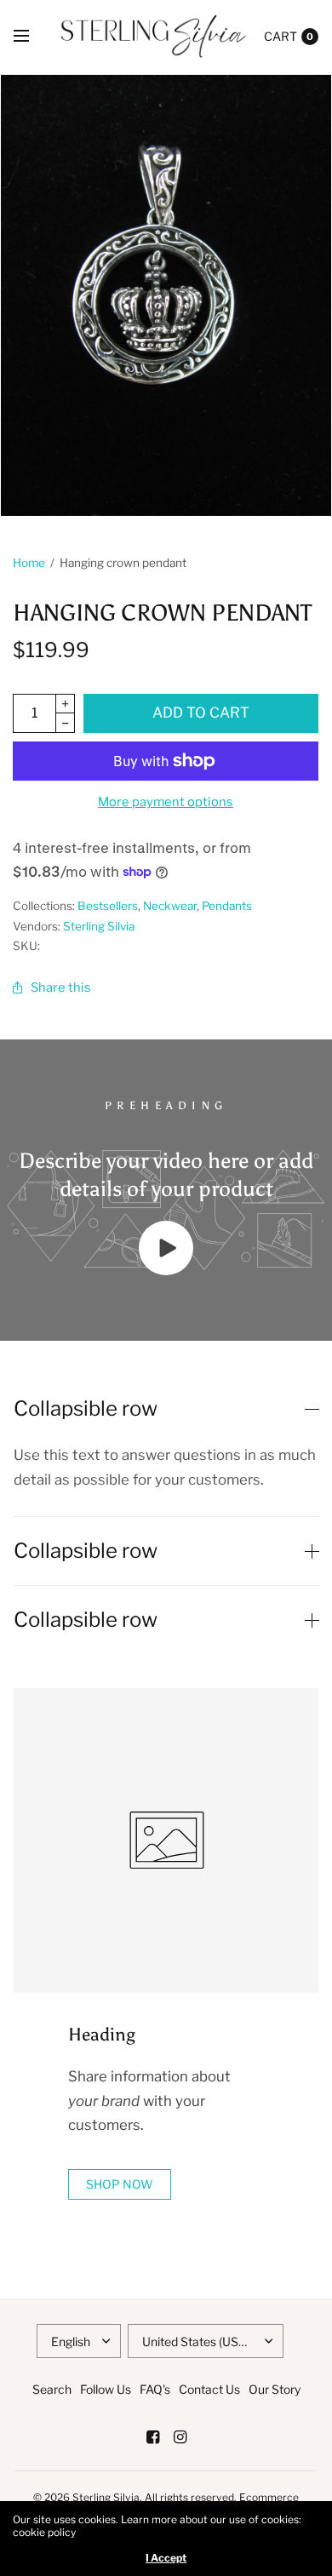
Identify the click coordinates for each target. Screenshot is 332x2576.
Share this (61, 987)
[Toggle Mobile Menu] (32, 37)
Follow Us (106, 2389)
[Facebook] (152, 2437)
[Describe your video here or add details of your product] (166, 1270)
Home (29, 563)
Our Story (275, 2389)
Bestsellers (108, 906)
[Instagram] (180, 2437)
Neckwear (170, 906)
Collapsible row (86, 1409)
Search (52, 2389)
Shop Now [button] (120, 2184)
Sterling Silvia (99, 926)
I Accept (166, 2558)
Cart (280, 36)
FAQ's (155, 2389)
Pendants (227, 906)
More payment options (166, 802)
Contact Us (209, 2389)
